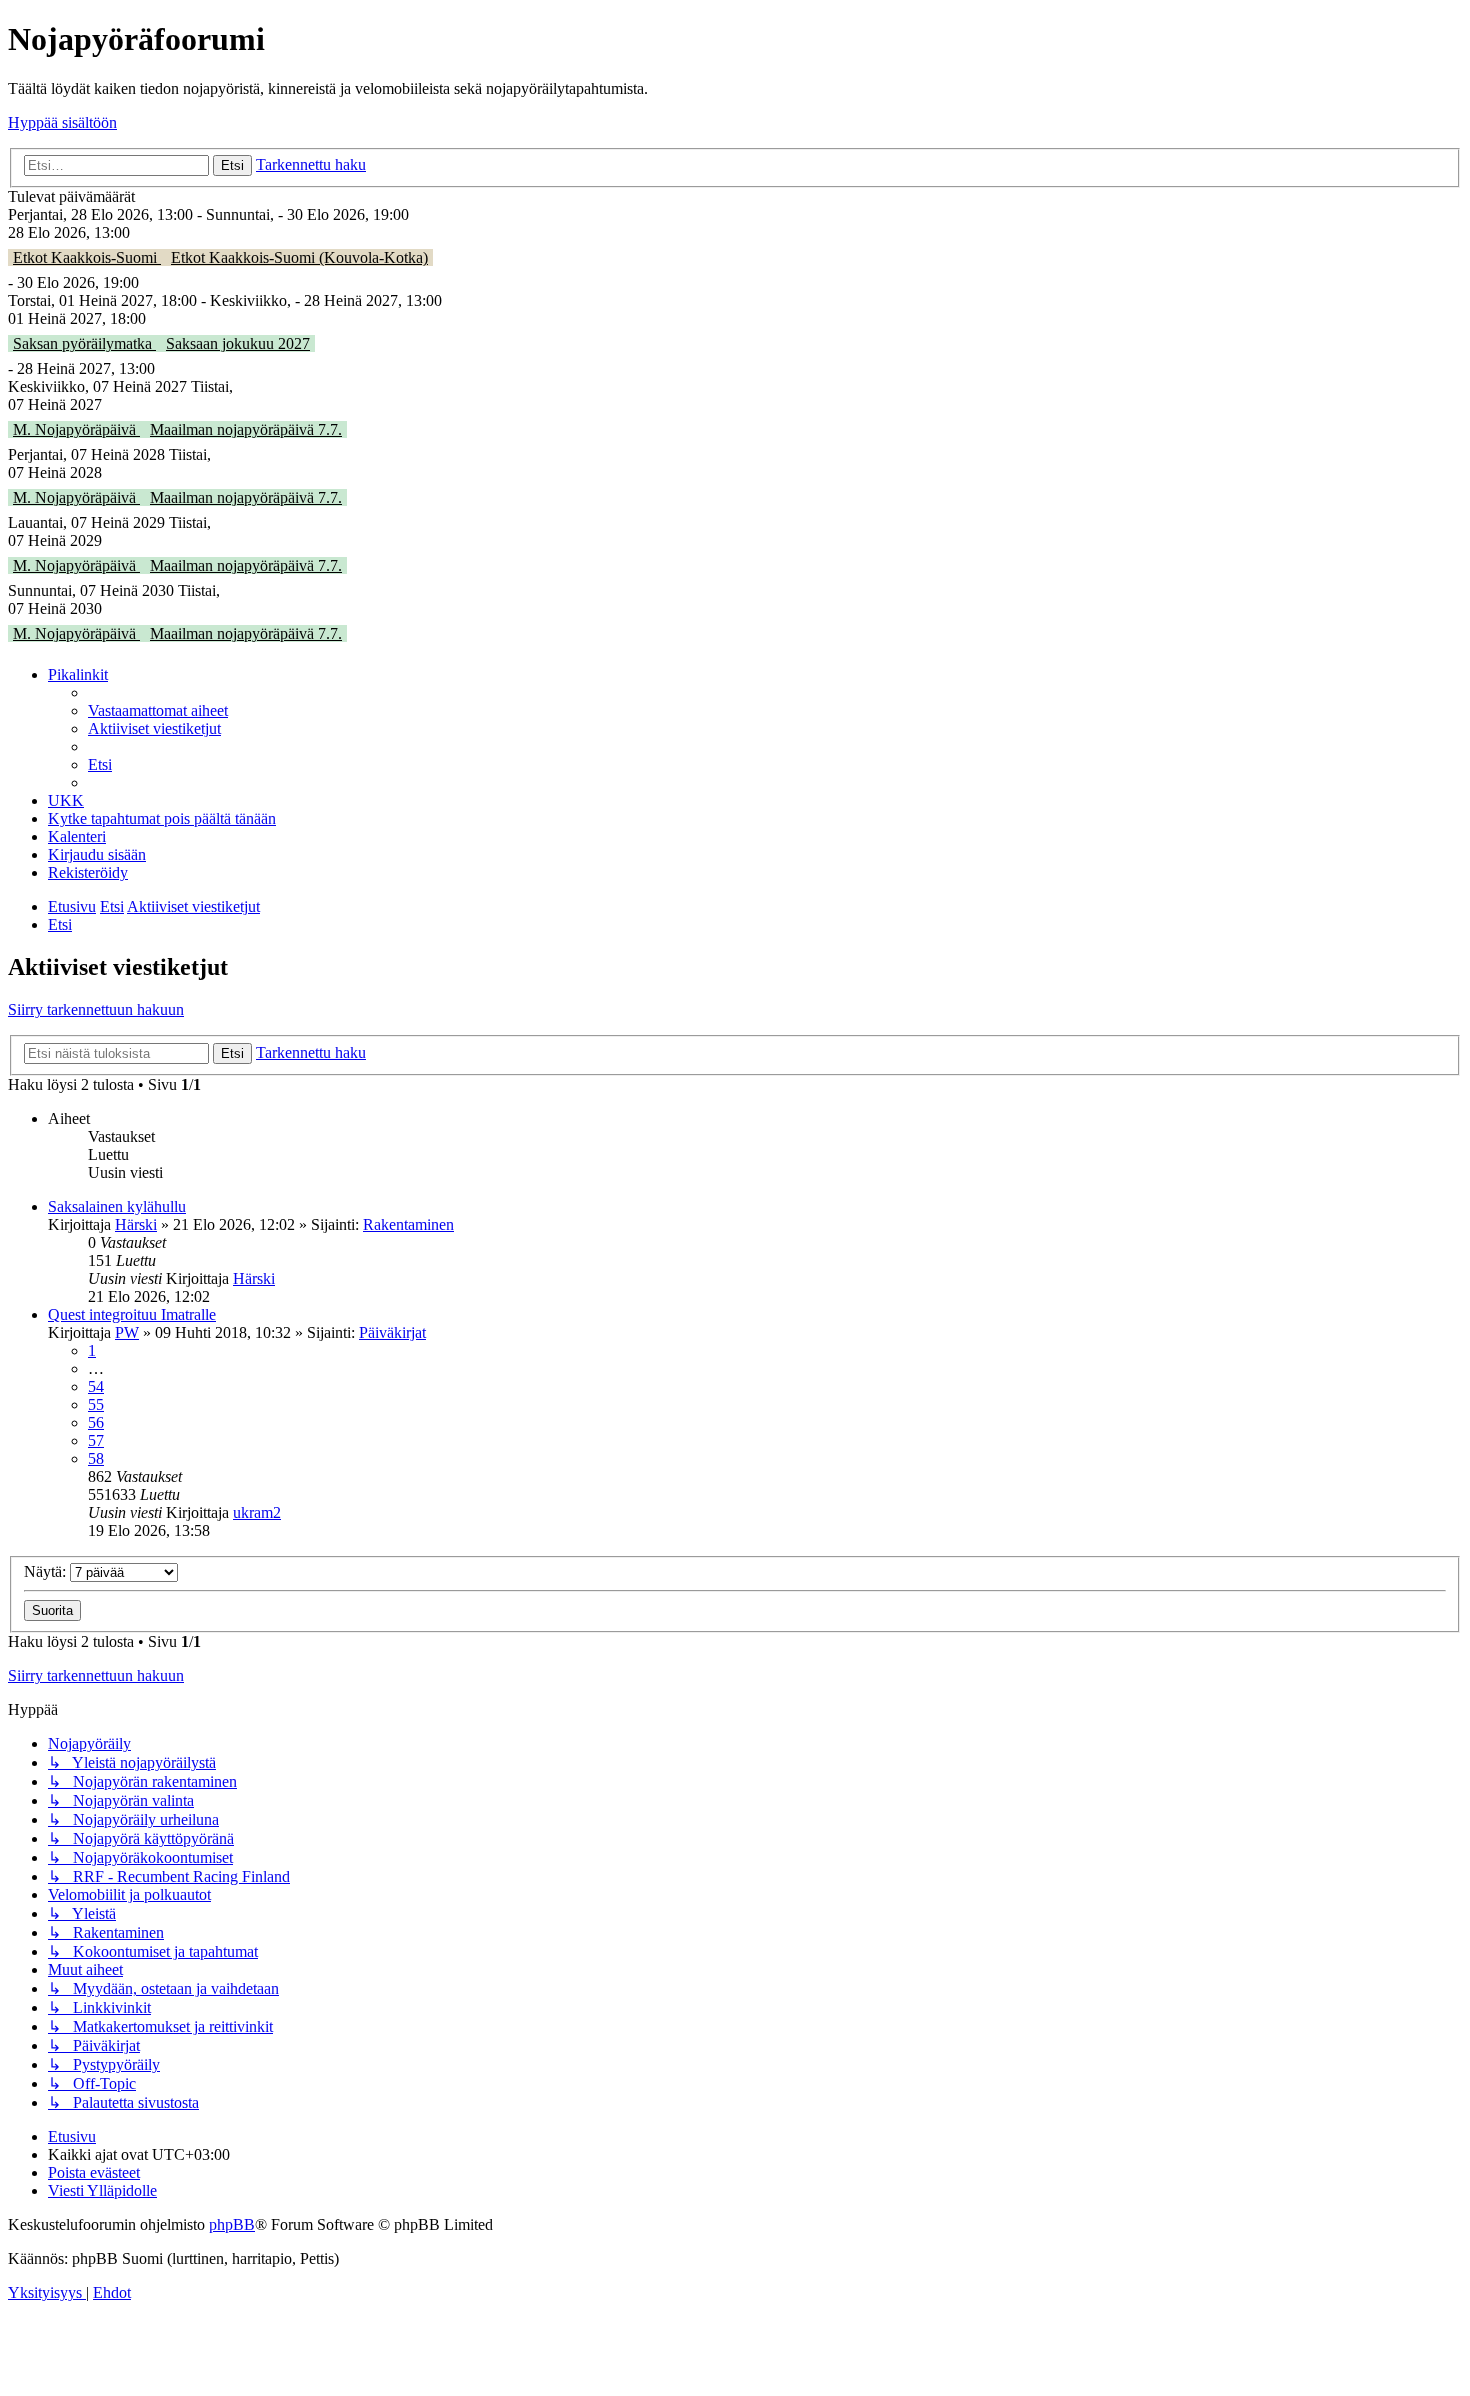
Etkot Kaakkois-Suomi (87, 257)
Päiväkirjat (392, 1332)
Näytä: (47, 1571)
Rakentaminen (408, 1224)
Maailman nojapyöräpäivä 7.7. (246, 429)
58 (96, 1458)
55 (96, 1404)
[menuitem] (158, 710)
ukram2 (257, 1512)
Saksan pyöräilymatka (84, 343)
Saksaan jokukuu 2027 (238, 343)
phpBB (232, 2224)
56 (96, 1422)
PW (127, 1332)
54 (96, 1386)
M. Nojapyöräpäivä (76, 429)
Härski (136, 1224)
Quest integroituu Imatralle (132, 1314)
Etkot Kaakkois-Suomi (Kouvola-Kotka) (299, 257)
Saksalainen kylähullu (117, 1206)
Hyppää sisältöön (62, 122)
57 (96, 1440)
